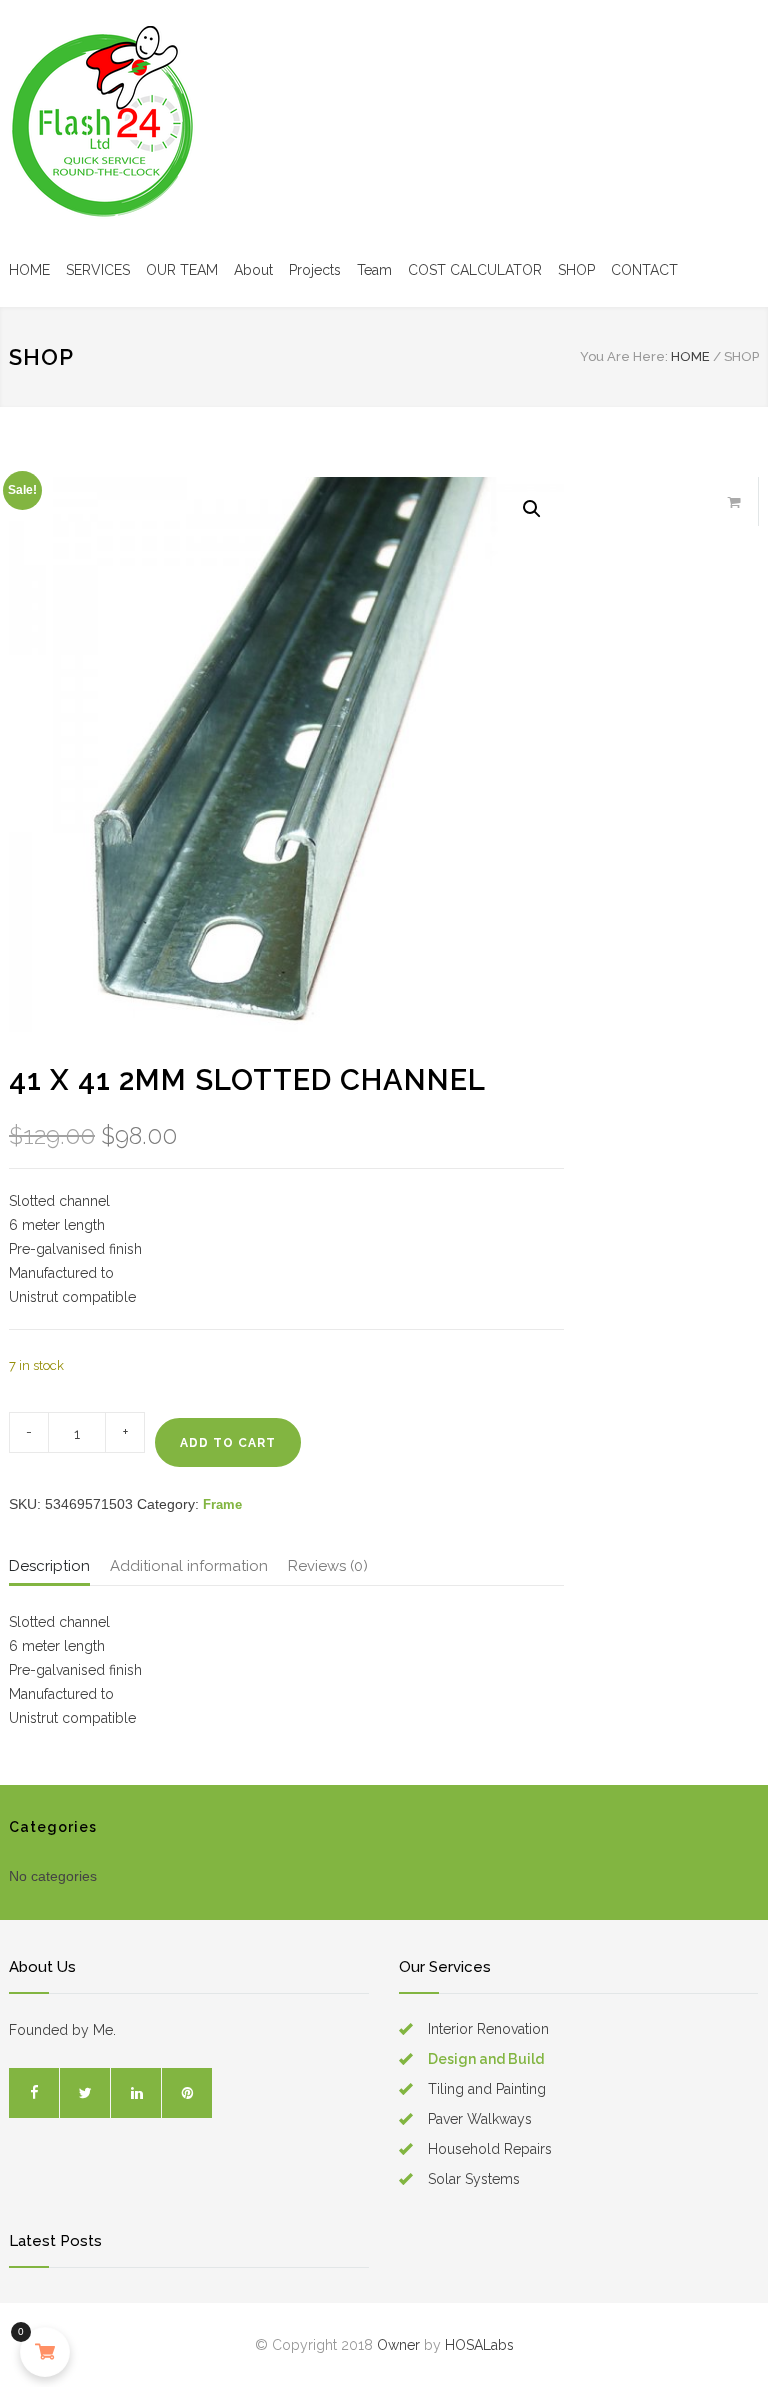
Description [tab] (49, 1566)
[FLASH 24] (109, 126)
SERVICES (98, 270)
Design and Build (486, 2059)
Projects (315, 270)
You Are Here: (624, 356)
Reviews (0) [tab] (328, 1566)
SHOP (576, 270)
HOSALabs (479, 2345)
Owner (398, 2345)
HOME (29, 270)
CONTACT (644, 270)
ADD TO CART (228, 1443)
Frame (222, 1504)
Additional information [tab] (189, 1566)
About (253, 270)
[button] (532, 509)
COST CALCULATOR (475, 270)
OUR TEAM (182, 270)
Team (374, 270)
